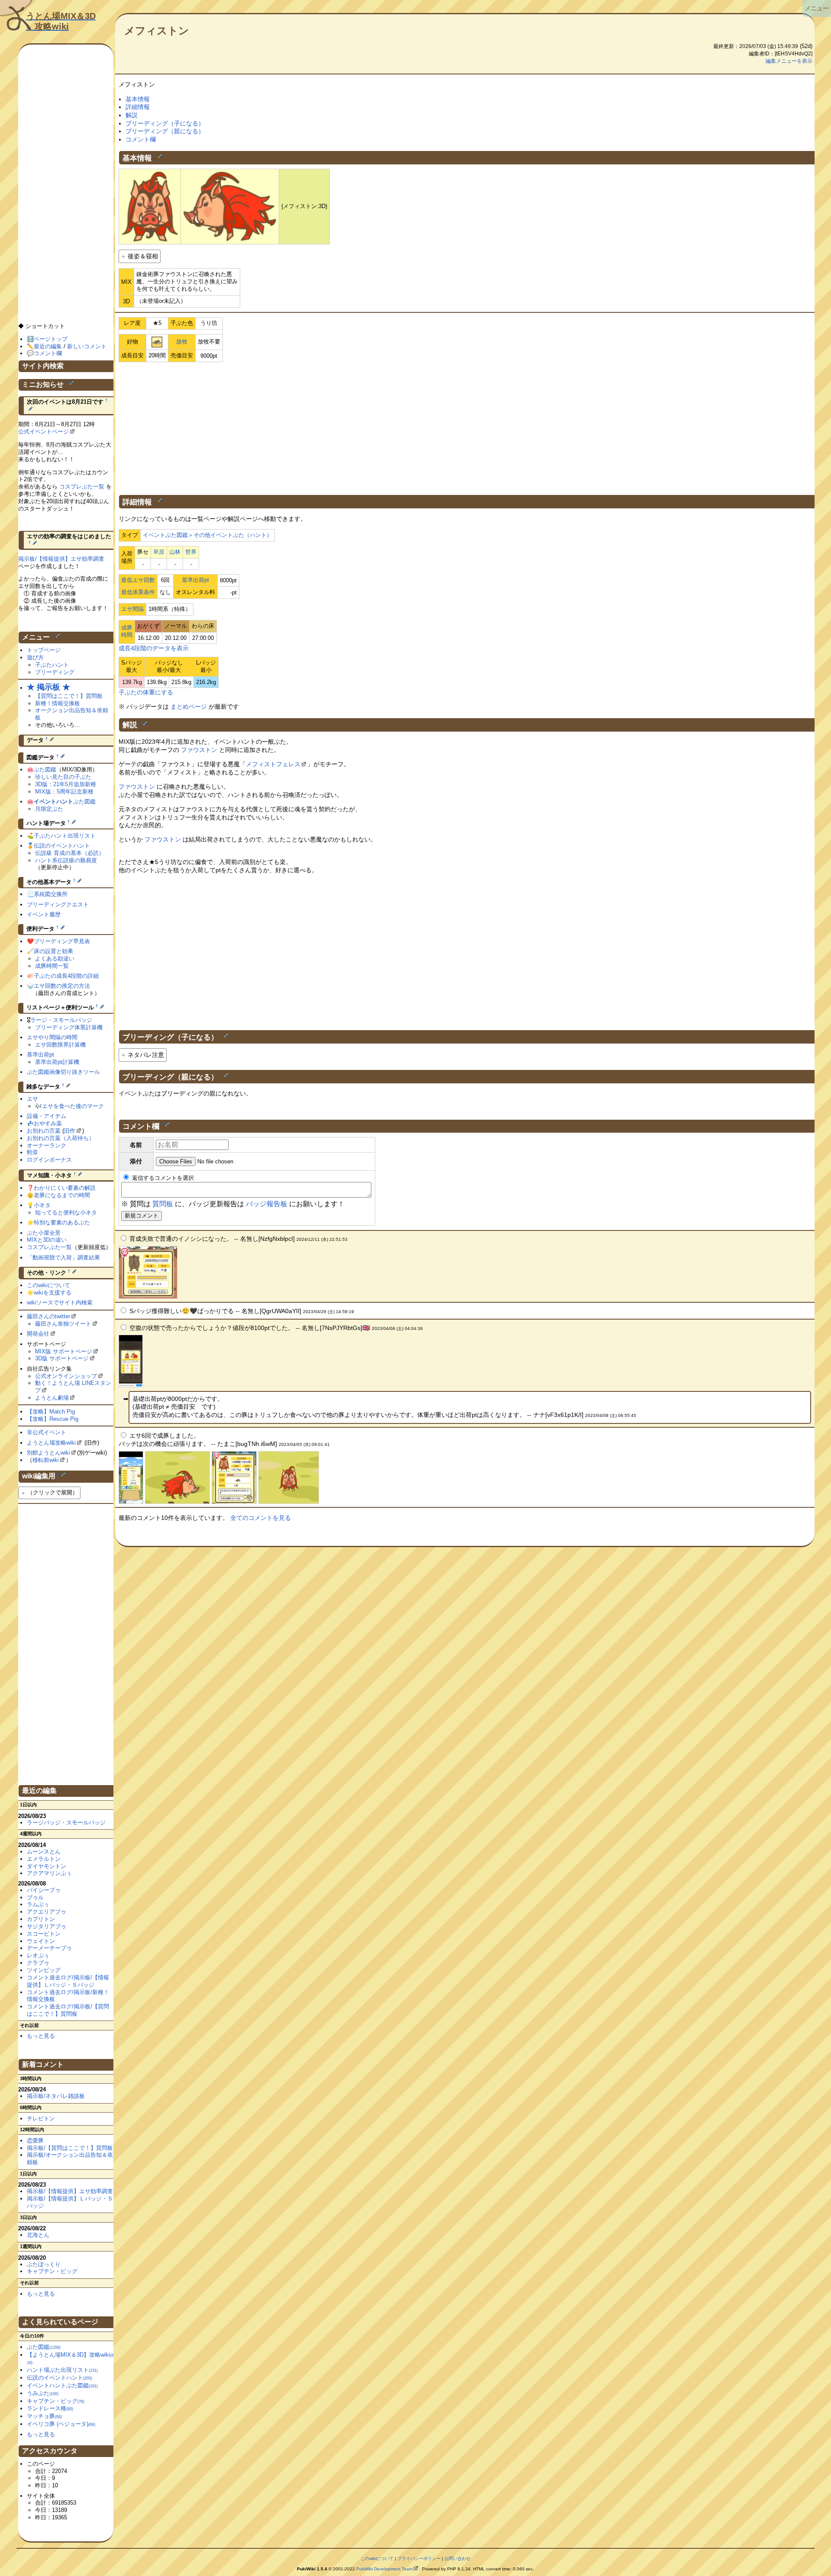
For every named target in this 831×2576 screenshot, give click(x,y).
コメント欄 (141, 139)
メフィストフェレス (273, 764)
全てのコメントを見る (261, 1518)
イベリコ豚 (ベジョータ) (61, 2424)
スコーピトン (44, 1934)
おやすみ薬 (48, 1123)
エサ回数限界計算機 (60, 1045)
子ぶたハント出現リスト (65, 836)
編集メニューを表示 (789, 61)
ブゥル (35, 1897)
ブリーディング (55, 672)
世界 (191, 552)
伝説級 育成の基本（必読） (70, 853)
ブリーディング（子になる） (165, 123)
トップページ (44, 650)
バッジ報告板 (267, 1204)
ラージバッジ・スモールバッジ (66, 1823)
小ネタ (42, 1205)
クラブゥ (38, 1963)
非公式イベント (47, 1432)
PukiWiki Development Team (384, 2569)
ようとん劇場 (52, 1398)
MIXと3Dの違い (47, 1240)
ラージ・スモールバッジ (61, 1020)
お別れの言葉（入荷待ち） (61, 1138)
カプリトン (41, 1919)
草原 (159, 552)
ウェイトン (41, 1941)
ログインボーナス (49, 1160)
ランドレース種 (50, 2408)
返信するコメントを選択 (162, 1178)
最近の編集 (48, 346)
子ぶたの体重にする (146, 692)
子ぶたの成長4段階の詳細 (66, 976)
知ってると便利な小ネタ (66, 1213)
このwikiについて (48, 1285)
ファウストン (199, 750)
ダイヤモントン (47, 1866)
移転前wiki (46, 1460)
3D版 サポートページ (62, 1358)
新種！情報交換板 (58, 703)
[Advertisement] (467, 427)
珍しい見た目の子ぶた (63, 777)
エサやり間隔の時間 (52, 1037)
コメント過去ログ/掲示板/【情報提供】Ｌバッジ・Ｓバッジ (68, 1981)
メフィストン (157, 31)
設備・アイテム (47, 1116)
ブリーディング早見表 (62, 941)
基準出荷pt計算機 (57, 1062)
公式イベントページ (43, 432)
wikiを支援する (53, 1293)
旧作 (70, 1131)
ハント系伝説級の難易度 (66, 860)
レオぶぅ (38, 1955)
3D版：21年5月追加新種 (66, 784)
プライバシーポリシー (419, 2558)
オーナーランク (47, 1145)
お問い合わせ (457, 2558)
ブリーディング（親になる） (165, 131)
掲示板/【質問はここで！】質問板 (70, 2148)
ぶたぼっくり (44, 2264)
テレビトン (41, 2118)
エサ (32, 1099)
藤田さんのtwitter (48, 1316)
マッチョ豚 (44, 2416)
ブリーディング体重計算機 (69, 1027)
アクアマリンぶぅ (49, 1873)
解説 (132, 115)
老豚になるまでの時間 (62, 1195)
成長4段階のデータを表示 (154, 648)
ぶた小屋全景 (44, 1233)
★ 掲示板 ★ (48, 687)
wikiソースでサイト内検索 (60, 1302)
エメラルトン (44, 1859)
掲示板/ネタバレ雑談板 (56, 2096)
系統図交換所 (51, 894)
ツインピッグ (44, 1970)
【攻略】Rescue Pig (53, 1419)
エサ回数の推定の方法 (62, 986)
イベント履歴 (44, 914)
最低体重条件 (138, 592)
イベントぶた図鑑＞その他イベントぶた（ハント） (208, 535)
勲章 (32, 1152)
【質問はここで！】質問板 (69, 696)
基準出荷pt (195, 580)
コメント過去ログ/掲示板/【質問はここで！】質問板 (68, 2010)
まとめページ (189, 707)
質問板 (163, 1204)
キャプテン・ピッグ (52, 2271)
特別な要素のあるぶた (62, 1222)
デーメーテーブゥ (49, 1948)
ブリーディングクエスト (58, 904)
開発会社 (38, 1334)
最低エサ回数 (138, 580)
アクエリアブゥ (47, 1912)
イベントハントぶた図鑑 (62, 2385)
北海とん (38, 2235)
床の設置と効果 (53, 951)
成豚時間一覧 (52, 966)
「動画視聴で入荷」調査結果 (63, 1257)
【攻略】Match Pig (51, 1412)
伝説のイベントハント (62, 846)
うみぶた (43, 2393)
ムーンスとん (44, 1852)
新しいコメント (87, 346)
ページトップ (51, 339)
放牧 (182, 342)
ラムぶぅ (38, 1904)
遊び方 (35, 657)
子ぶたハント (52, 665)
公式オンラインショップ (66, 1376)
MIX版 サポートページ (64, 1351)
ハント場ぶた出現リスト (62, 2370)
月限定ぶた (49, 809)
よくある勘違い (55, 959)
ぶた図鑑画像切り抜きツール (63, 1072)
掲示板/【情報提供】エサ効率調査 (61, 559)
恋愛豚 (35, 2141)
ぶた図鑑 (45, 769)
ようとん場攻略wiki (51, 1443)
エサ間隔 (132, 609)
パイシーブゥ (44, 1890)
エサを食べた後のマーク (73, 1106)
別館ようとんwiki (48, 1453)
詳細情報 (138, 107)
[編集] (160, 156)
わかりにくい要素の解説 (65, 1188)
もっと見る (41, 2036)
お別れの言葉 (44, 1131)
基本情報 (138, 99)
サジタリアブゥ (47, 1926)
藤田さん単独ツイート (63, 1324)
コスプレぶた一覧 (82, 487)
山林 (175, 552)
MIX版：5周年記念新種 (64, 792)
